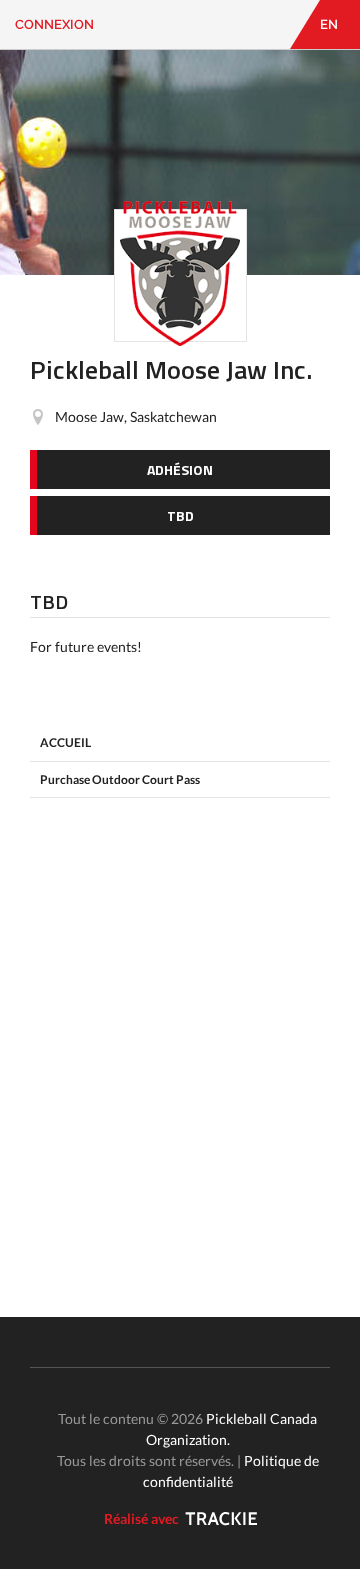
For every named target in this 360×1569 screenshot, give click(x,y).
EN (329, 24)
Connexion (54, 24)
